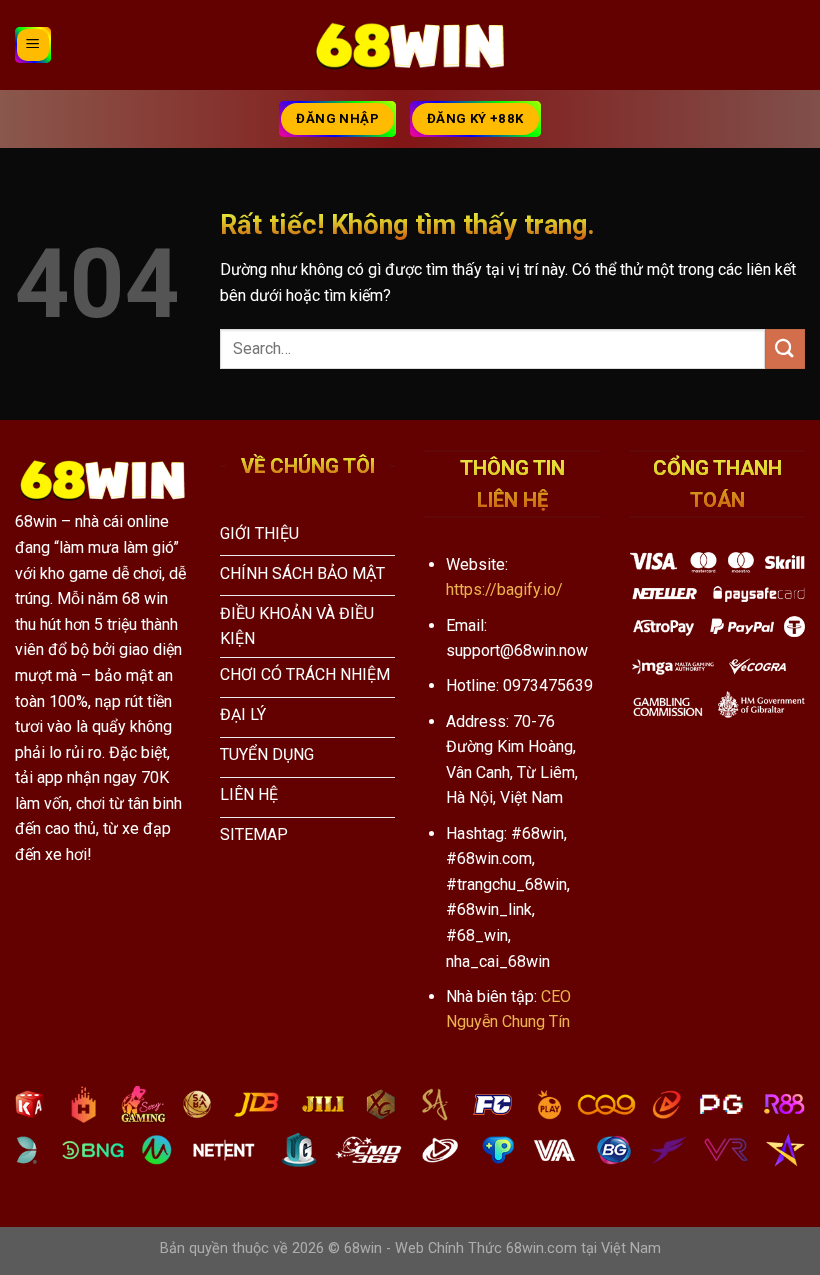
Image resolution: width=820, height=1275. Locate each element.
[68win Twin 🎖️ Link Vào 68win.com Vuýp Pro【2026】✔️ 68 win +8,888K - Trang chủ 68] (410, 45)
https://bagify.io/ (504, 589)
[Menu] (33, 45)
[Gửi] (785, 348)
